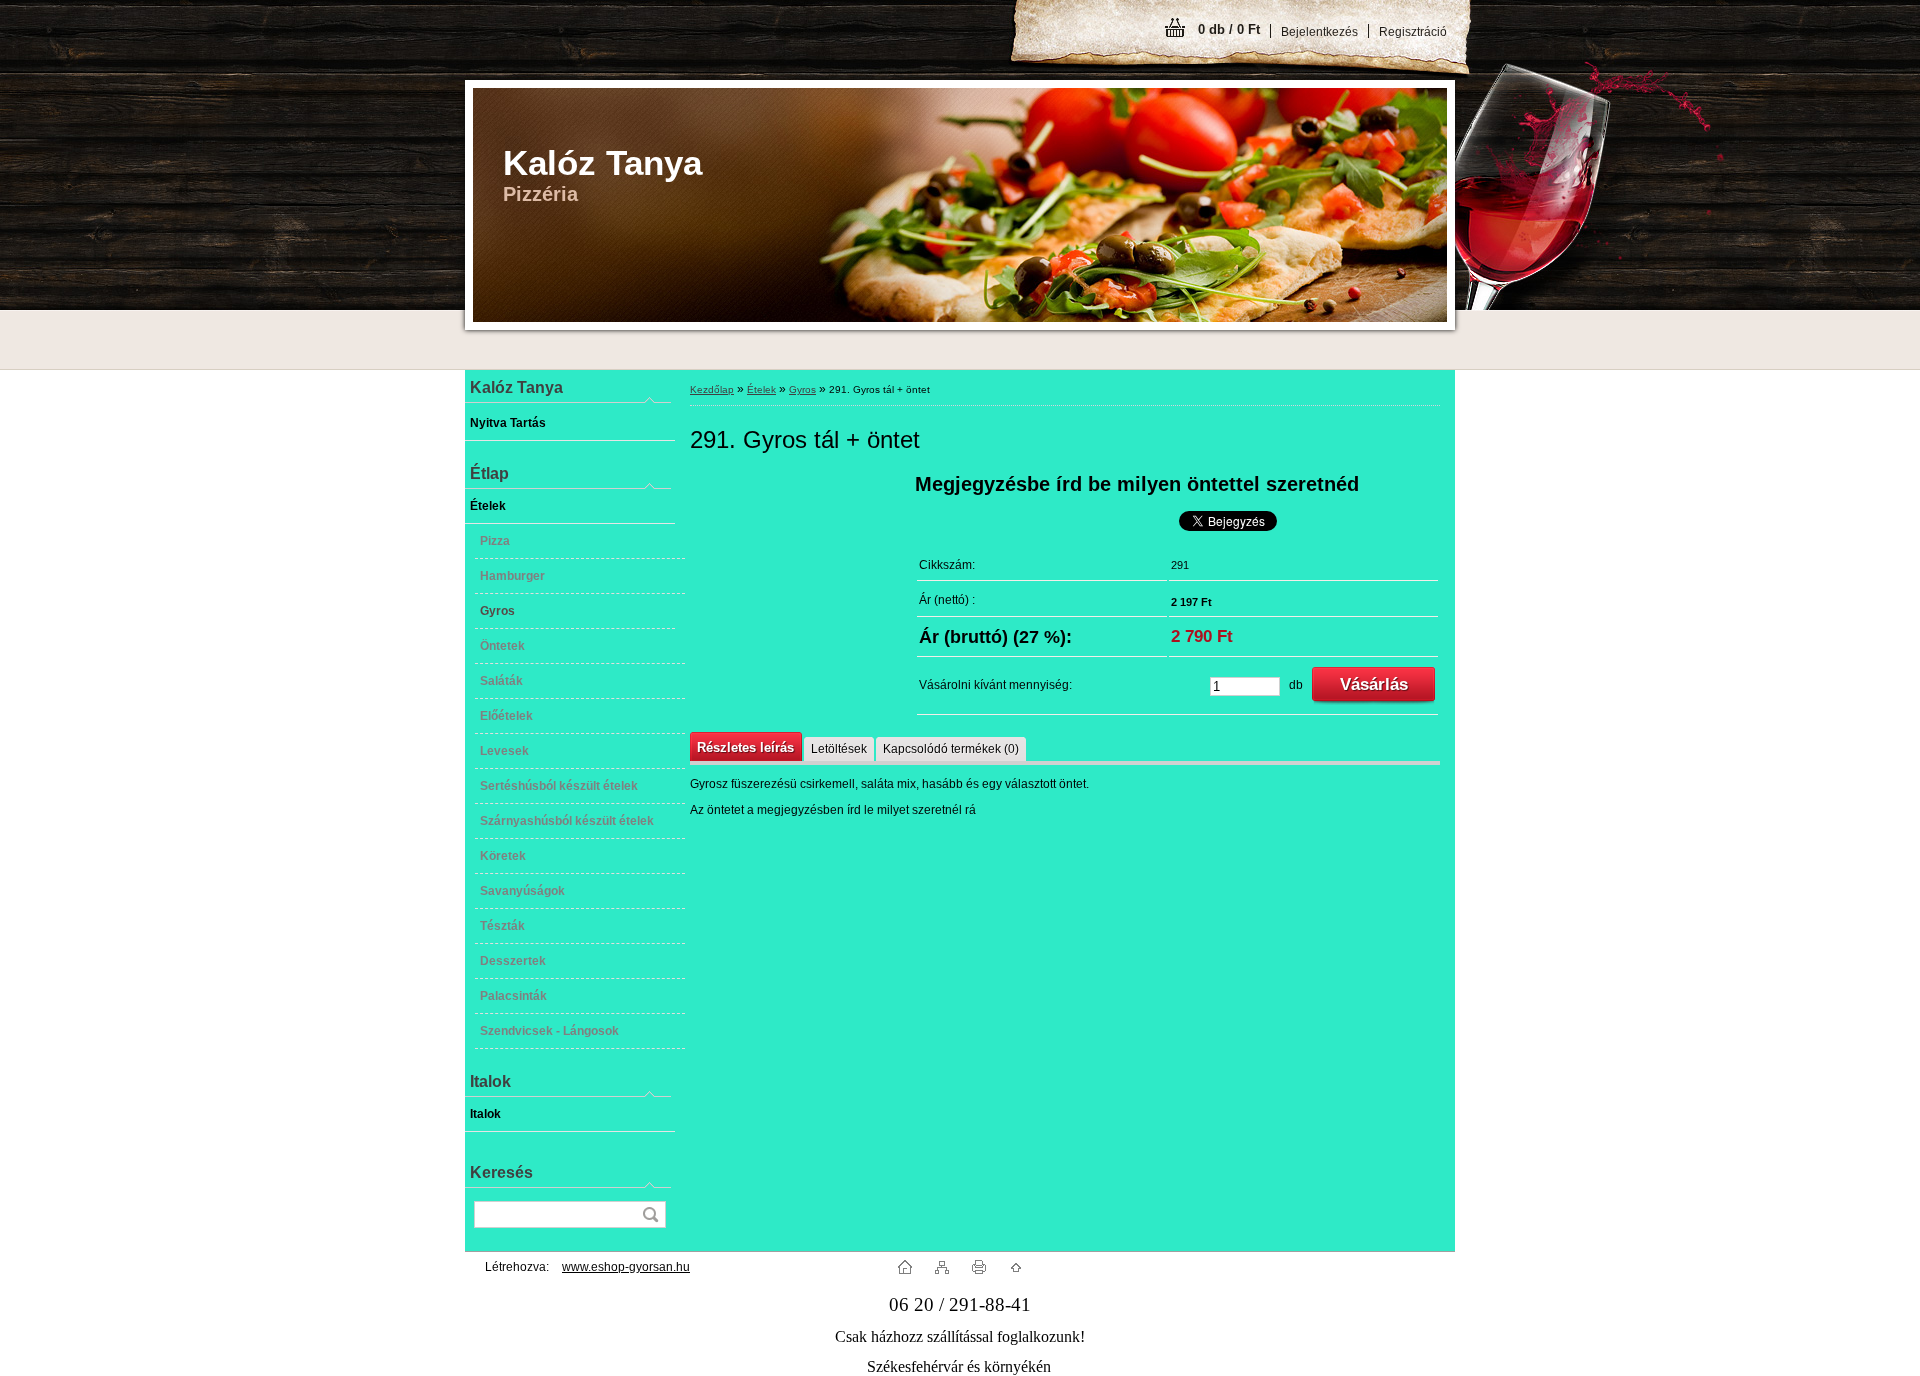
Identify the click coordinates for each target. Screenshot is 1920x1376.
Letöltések (839, 749)
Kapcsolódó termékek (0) (951, 749)
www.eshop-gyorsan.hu (626, 1267)
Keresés (501, 1172)
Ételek (761, 389)
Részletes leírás (745, 747)
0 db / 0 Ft (1229, 29)
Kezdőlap (712, 389)
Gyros (802, 389)
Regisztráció (1413, 32)
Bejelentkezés (1319, 32)
